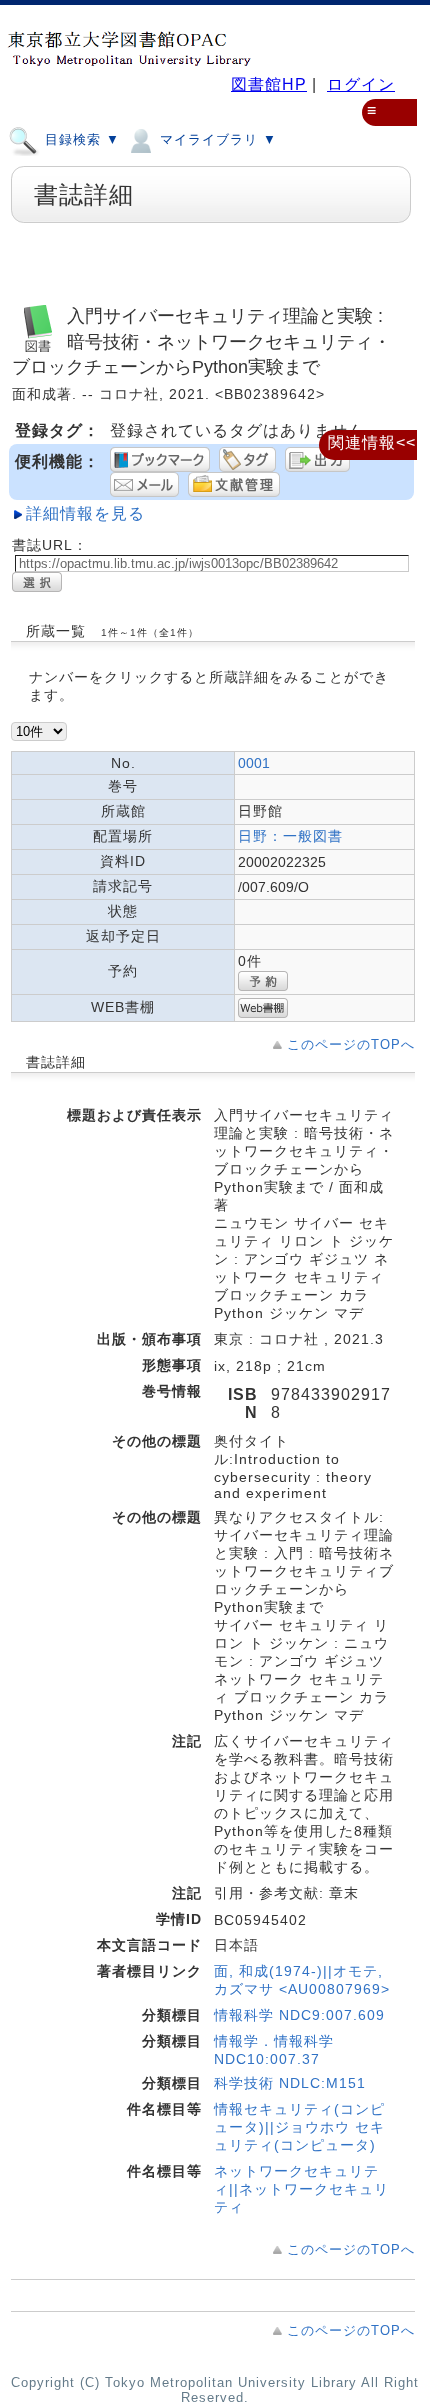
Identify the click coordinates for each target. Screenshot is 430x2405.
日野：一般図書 (290, 836)
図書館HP (269, 84)
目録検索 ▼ (80, 139)
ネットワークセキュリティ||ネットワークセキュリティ (301, 2189)
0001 (254, 763)
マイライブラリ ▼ (216, 139)
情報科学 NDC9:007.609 (299, 2015)
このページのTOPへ (351, 1044)
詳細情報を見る (85, 513)
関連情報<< (372, 442)
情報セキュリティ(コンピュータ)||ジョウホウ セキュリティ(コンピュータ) (299, 2127)
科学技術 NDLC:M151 (290, 2083)
